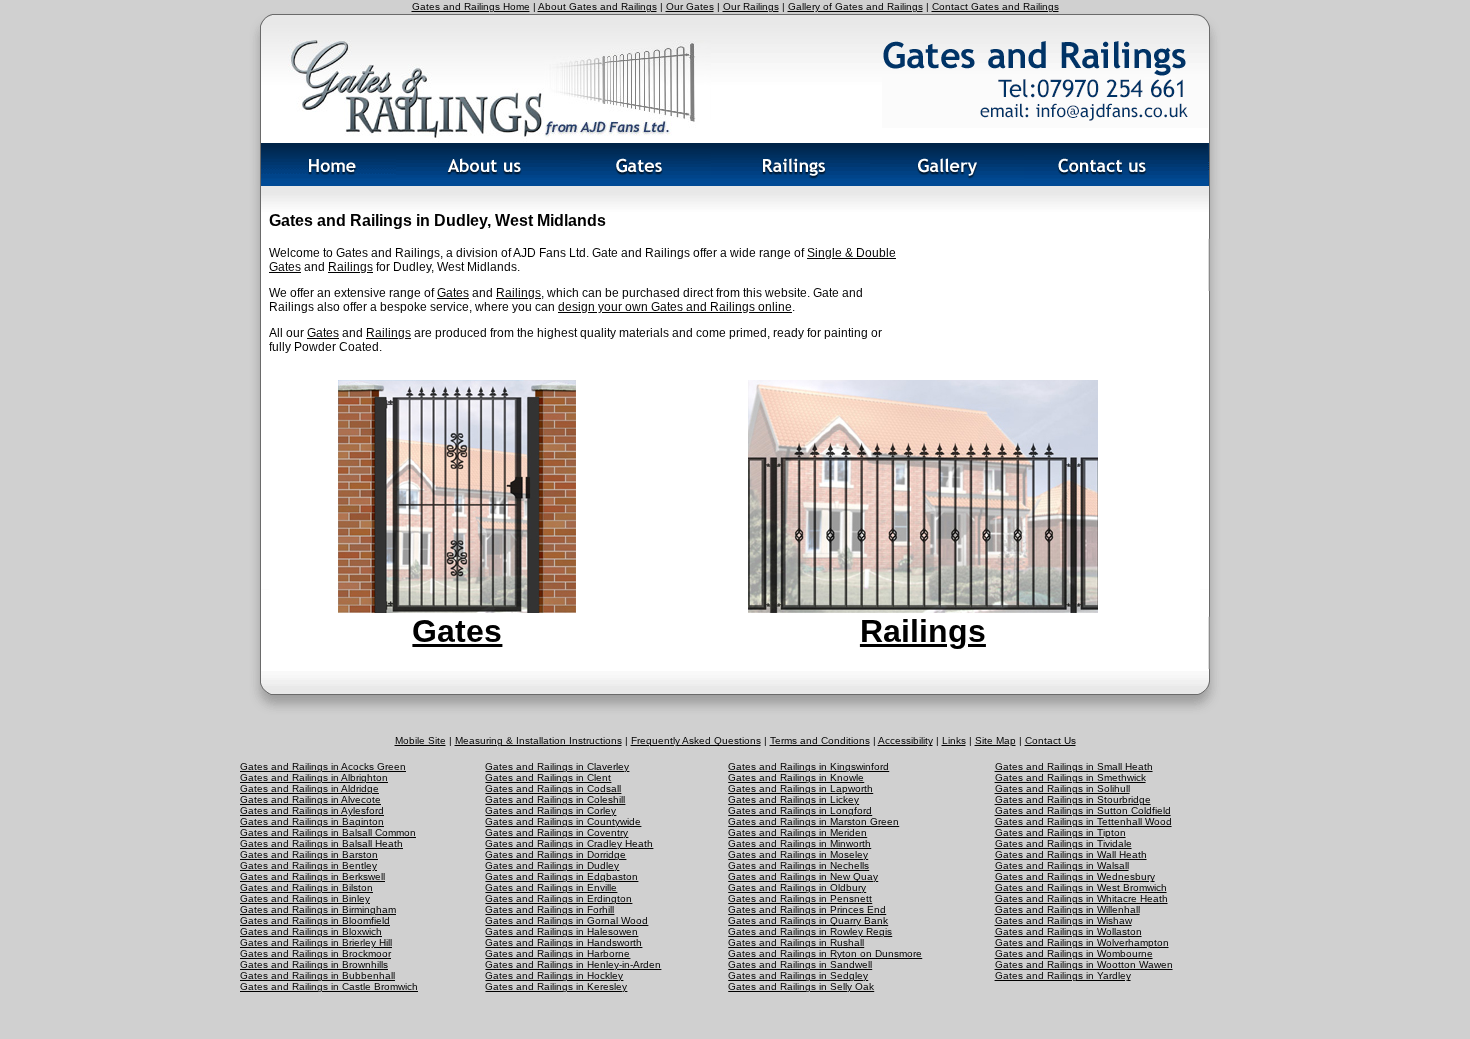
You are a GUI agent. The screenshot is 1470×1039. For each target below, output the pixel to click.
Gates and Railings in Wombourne (1074, 953)
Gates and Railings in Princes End (807, 909)
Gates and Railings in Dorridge (555, 854)
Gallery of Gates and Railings (855, 6)
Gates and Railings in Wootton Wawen (1084, 964)
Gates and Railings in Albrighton (314, 777)
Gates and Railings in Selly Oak (801, 986)
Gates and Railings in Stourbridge (1073, 799)
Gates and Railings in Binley (305, 898)
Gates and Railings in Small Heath (1074, 766)
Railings (350, 267)
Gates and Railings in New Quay (803, 876)
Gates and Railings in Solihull (1062, 788)
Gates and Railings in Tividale (1063, 843)
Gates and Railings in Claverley (557, 766)
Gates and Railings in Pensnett (800, 898)
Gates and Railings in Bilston (306, 887)
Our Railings (751, 6)
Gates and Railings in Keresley (556, 986)
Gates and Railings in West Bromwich (1081, 887)
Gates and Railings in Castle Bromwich (329, 986)
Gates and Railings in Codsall (553, 788)
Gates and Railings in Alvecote (310, 799)
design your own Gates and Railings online (675, 307)
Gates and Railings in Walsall (1062, 865)
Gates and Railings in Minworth (799, 843)
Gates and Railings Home (471, 6)
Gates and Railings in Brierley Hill (316, 942)
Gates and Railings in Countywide (563, 821)
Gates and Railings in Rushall (796, 942)
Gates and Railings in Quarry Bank (808, 920)
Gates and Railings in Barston (309, 854)
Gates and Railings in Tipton (1060, 832)
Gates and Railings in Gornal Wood (566, 920)
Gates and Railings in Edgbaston (561, 876)
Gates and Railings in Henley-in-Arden (573, 964)
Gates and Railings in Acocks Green (323, 766)
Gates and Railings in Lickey (793, 799)
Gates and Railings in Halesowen (561, 931)
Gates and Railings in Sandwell (800, 964)
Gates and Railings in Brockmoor (315, 953)
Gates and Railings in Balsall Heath (321, 843)
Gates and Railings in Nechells (798, 865)
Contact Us (1050, 740)
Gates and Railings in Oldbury (797, 887)
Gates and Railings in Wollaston (1068, 931)
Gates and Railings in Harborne (557, 953)
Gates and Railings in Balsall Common (328, 832)
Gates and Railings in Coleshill (555, 799)
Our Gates (690, 6)
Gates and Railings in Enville (551, 887)
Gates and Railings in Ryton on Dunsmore (825, 953)
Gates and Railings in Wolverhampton (1082, 942)
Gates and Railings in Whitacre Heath (1081, 898)
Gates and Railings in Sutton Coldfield (1083, 810)
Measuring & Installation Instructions (538, 740)
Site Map (995, 740)
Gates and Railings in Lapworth (800, 788)
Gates (453, 293)
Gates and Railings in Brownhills (314, 964)
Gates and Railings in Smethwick (1070, 777)
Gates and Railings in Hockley (554, 975)
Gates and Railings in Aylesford (312, 810)
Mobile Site (420, 740)
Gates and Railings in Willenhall (1067, 909)
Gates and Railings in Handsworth (563, 942)
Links (954, 740)
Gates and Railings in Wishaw (1063, 920)
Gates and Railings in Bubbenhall (317, 975)
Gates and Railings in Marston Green (813, 821)
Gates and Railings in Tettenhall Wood (1083, 821)
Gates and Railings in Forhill (549, 909)
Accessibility (905, 740)
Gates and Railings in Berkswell (312, 876)
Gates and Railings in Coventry (556, 832)
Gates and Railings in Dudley (552, 865)
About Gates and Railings (597, 6)
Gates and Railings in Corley (550, 810)
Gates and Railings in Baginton (312, 821)
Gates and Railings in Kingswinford (808, 766)
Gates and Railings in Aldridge (309, 788)
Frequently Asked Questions (696, 740)
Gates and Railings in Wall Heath (1071, 854)
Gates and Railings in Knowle (796, 777)
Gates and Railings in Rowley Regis (810, 931)
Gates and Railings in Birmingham (318, 909)
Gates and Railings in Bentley (308, 865)
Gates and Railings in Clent (548, 777)
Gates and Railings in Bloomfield (315, 920)
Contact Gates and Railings (995, 6)
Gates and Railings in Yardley (1063, 975)
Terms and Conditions (820, 740)
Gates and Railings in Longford (800, 810)
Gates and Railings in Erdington (558, 898)
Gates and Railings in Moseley (798, 854)
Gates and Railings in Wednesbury (1075, 876)
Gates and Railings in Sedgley (798, 975)
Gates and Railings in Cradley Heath (569, 843)
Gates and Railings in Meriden (797, 832)
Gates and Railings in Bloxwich (311, 931)
